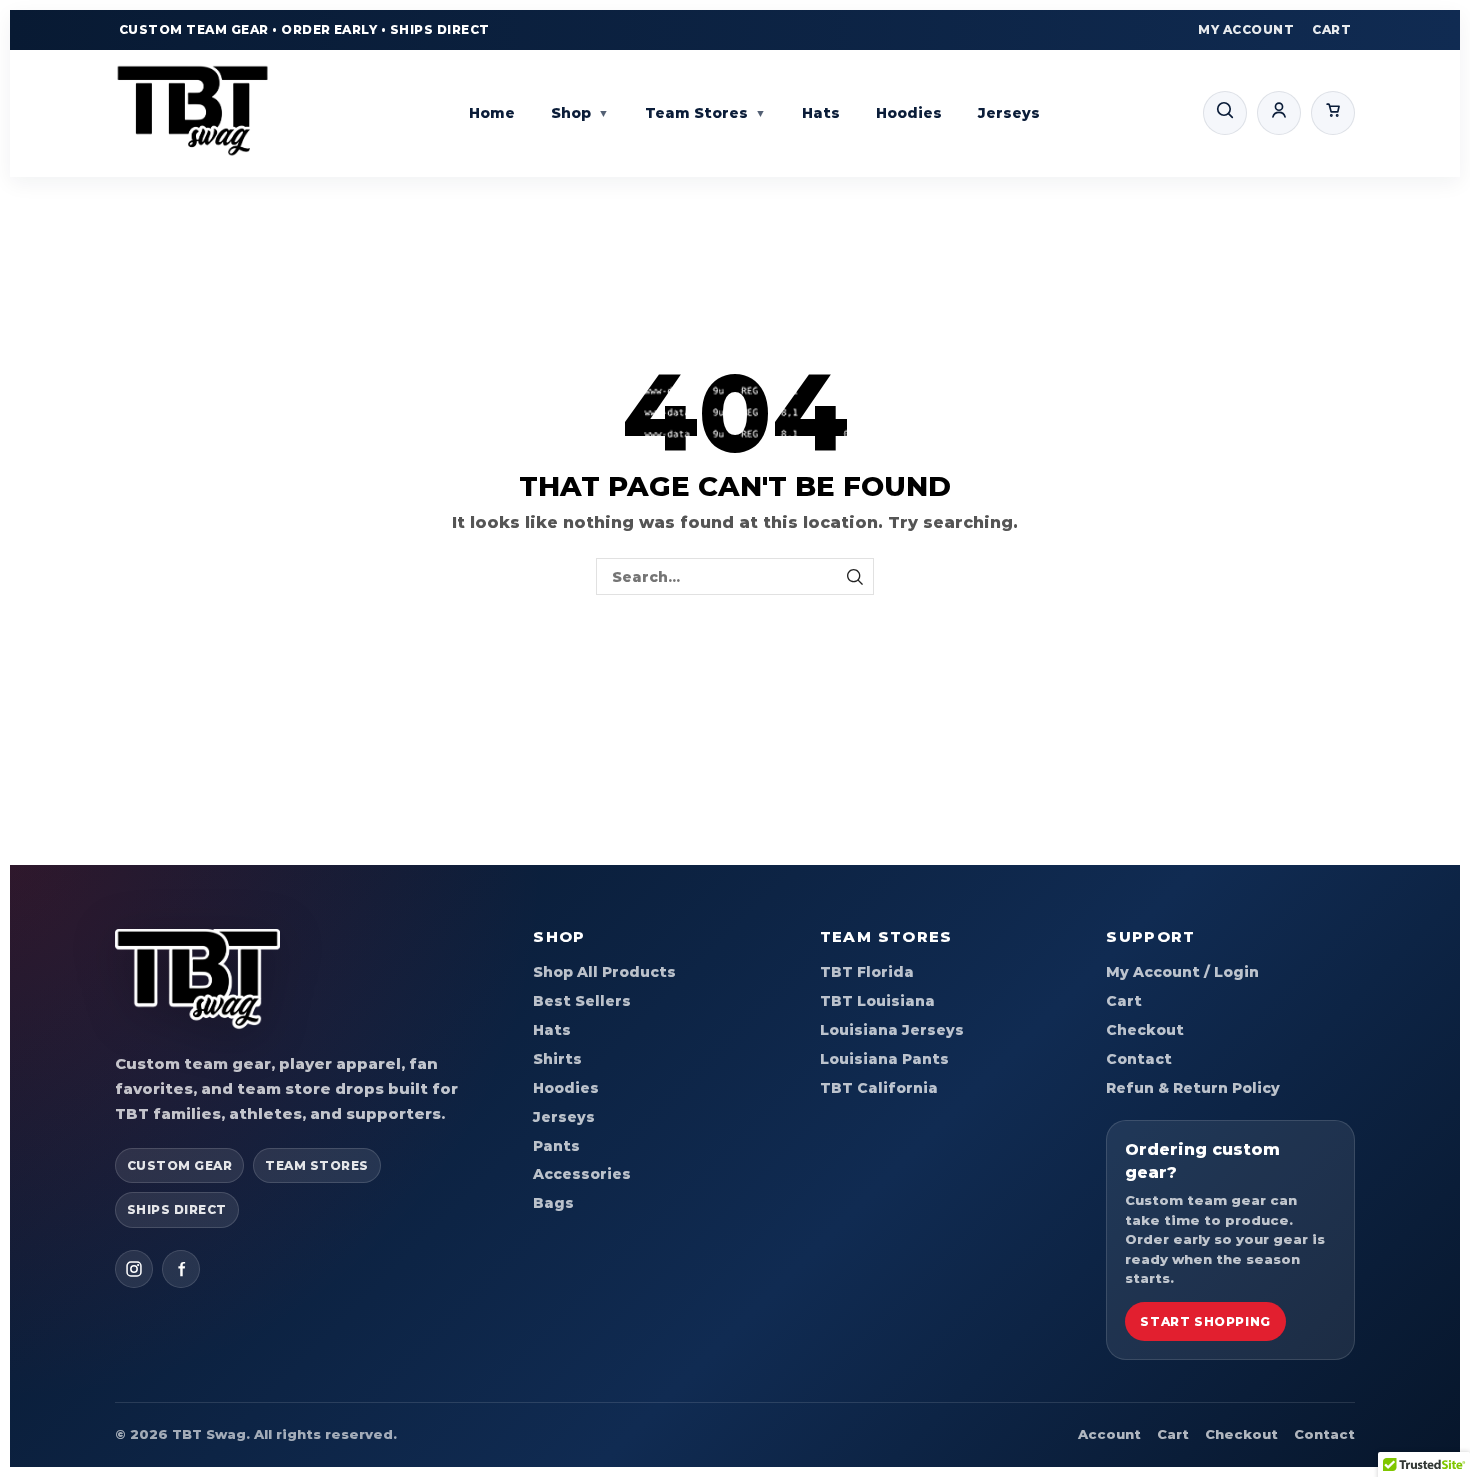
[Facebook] (181, 1269)
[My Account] (1279, 113)
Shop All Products (604, 972)
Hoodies (909, 113)
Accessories (582, 1174)
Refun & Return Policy (1193, 1088)
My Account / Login (1182, 972)
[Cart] (1333, 113)
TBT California (879, 1088)
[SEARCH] (855, 576)
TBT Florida (867, 972)
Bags (553, 1203)
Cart (1331, 29)
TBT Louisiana (877, 1001)
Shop (580, 113)
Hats (821, 113)
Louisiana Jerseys (892, 1030)
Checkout (1145, 1030)
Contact (1139, 1059)
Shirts (557, 1059)
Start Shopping (1205, 1321)
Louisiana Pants (884, 1059)
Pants (556, 1146)
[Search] (1225, 113)
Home (492, 113)
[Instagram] (134, 1269)
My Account (1246, 29)
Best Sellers (582, 1001)
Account (1109, 1434)
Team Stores (705, 113)
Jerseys (1009, 113)
